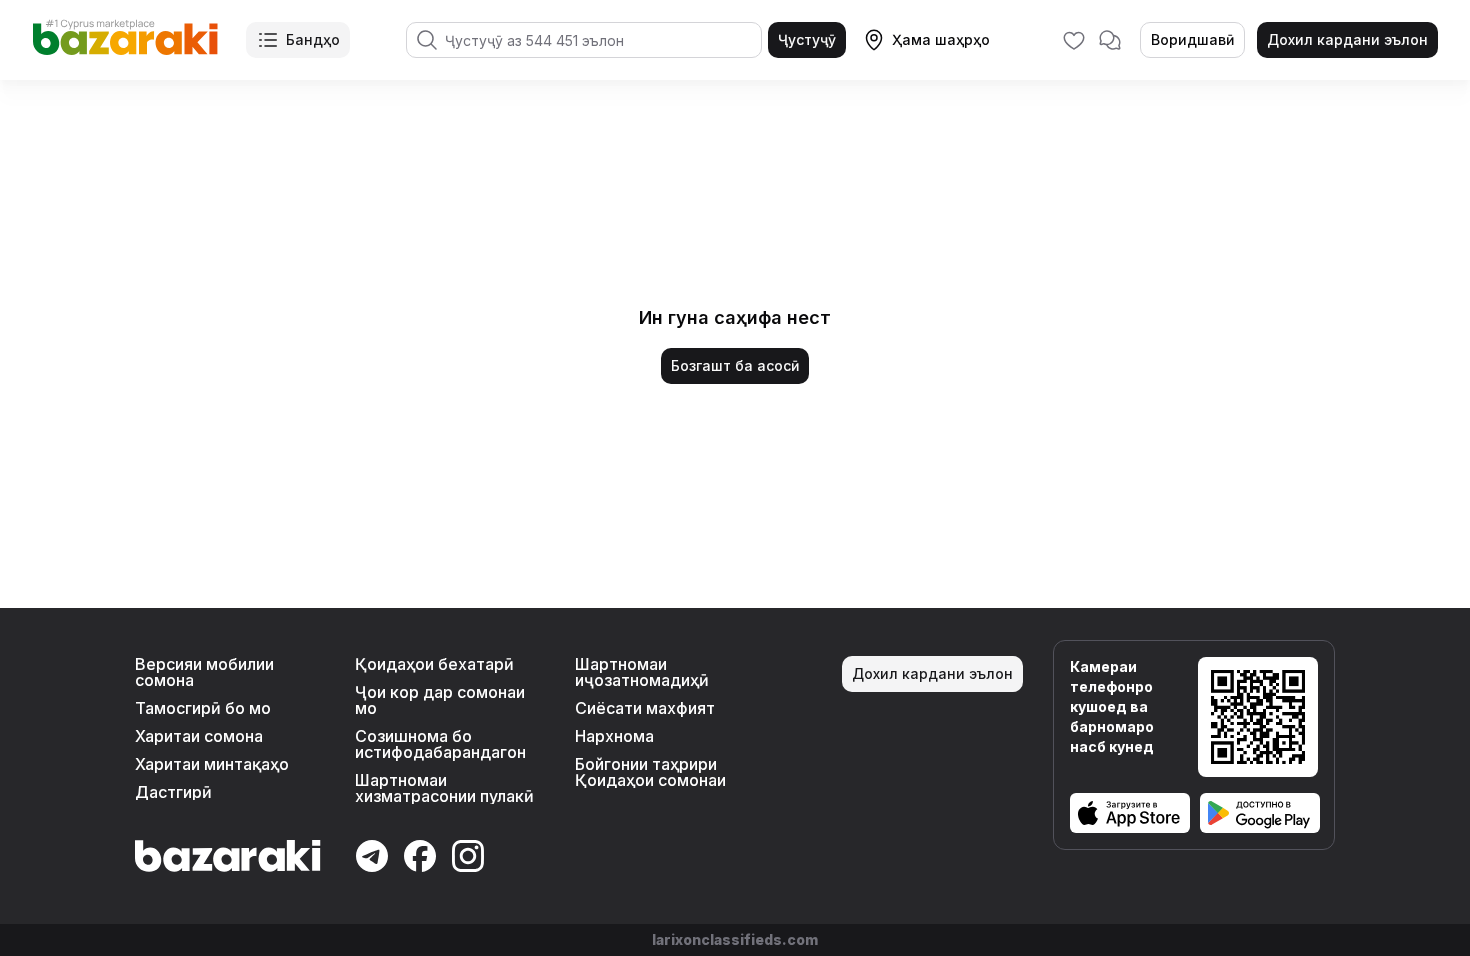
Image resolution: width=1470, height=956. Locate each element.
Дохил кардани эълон (1347, 39)
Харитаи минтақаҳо (212, 764)
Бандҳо (313, 39)
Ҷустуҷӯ (807, 39)
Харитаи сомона (199, 736)
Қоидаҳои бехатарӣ (434, 664)
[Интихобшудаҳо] (1074, 40)
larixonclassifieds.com (735, 939)
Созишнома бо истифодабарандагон (440, 744)
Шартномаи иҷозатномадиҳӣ (642, 672)
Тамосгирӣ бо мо (203, 708)
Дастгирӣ (173, 792)
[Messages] (1110, 40)
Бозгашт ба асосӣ (735, 365)
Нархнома (614, 736)
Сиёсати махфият (645, 708)
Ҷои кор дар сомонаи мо (440, 700)
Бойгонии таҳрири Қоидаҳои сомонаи (650, 772)
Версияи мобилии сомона (204, 672)
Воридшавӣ (1192, 39)
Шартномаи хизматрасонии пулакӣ (444, 788)
